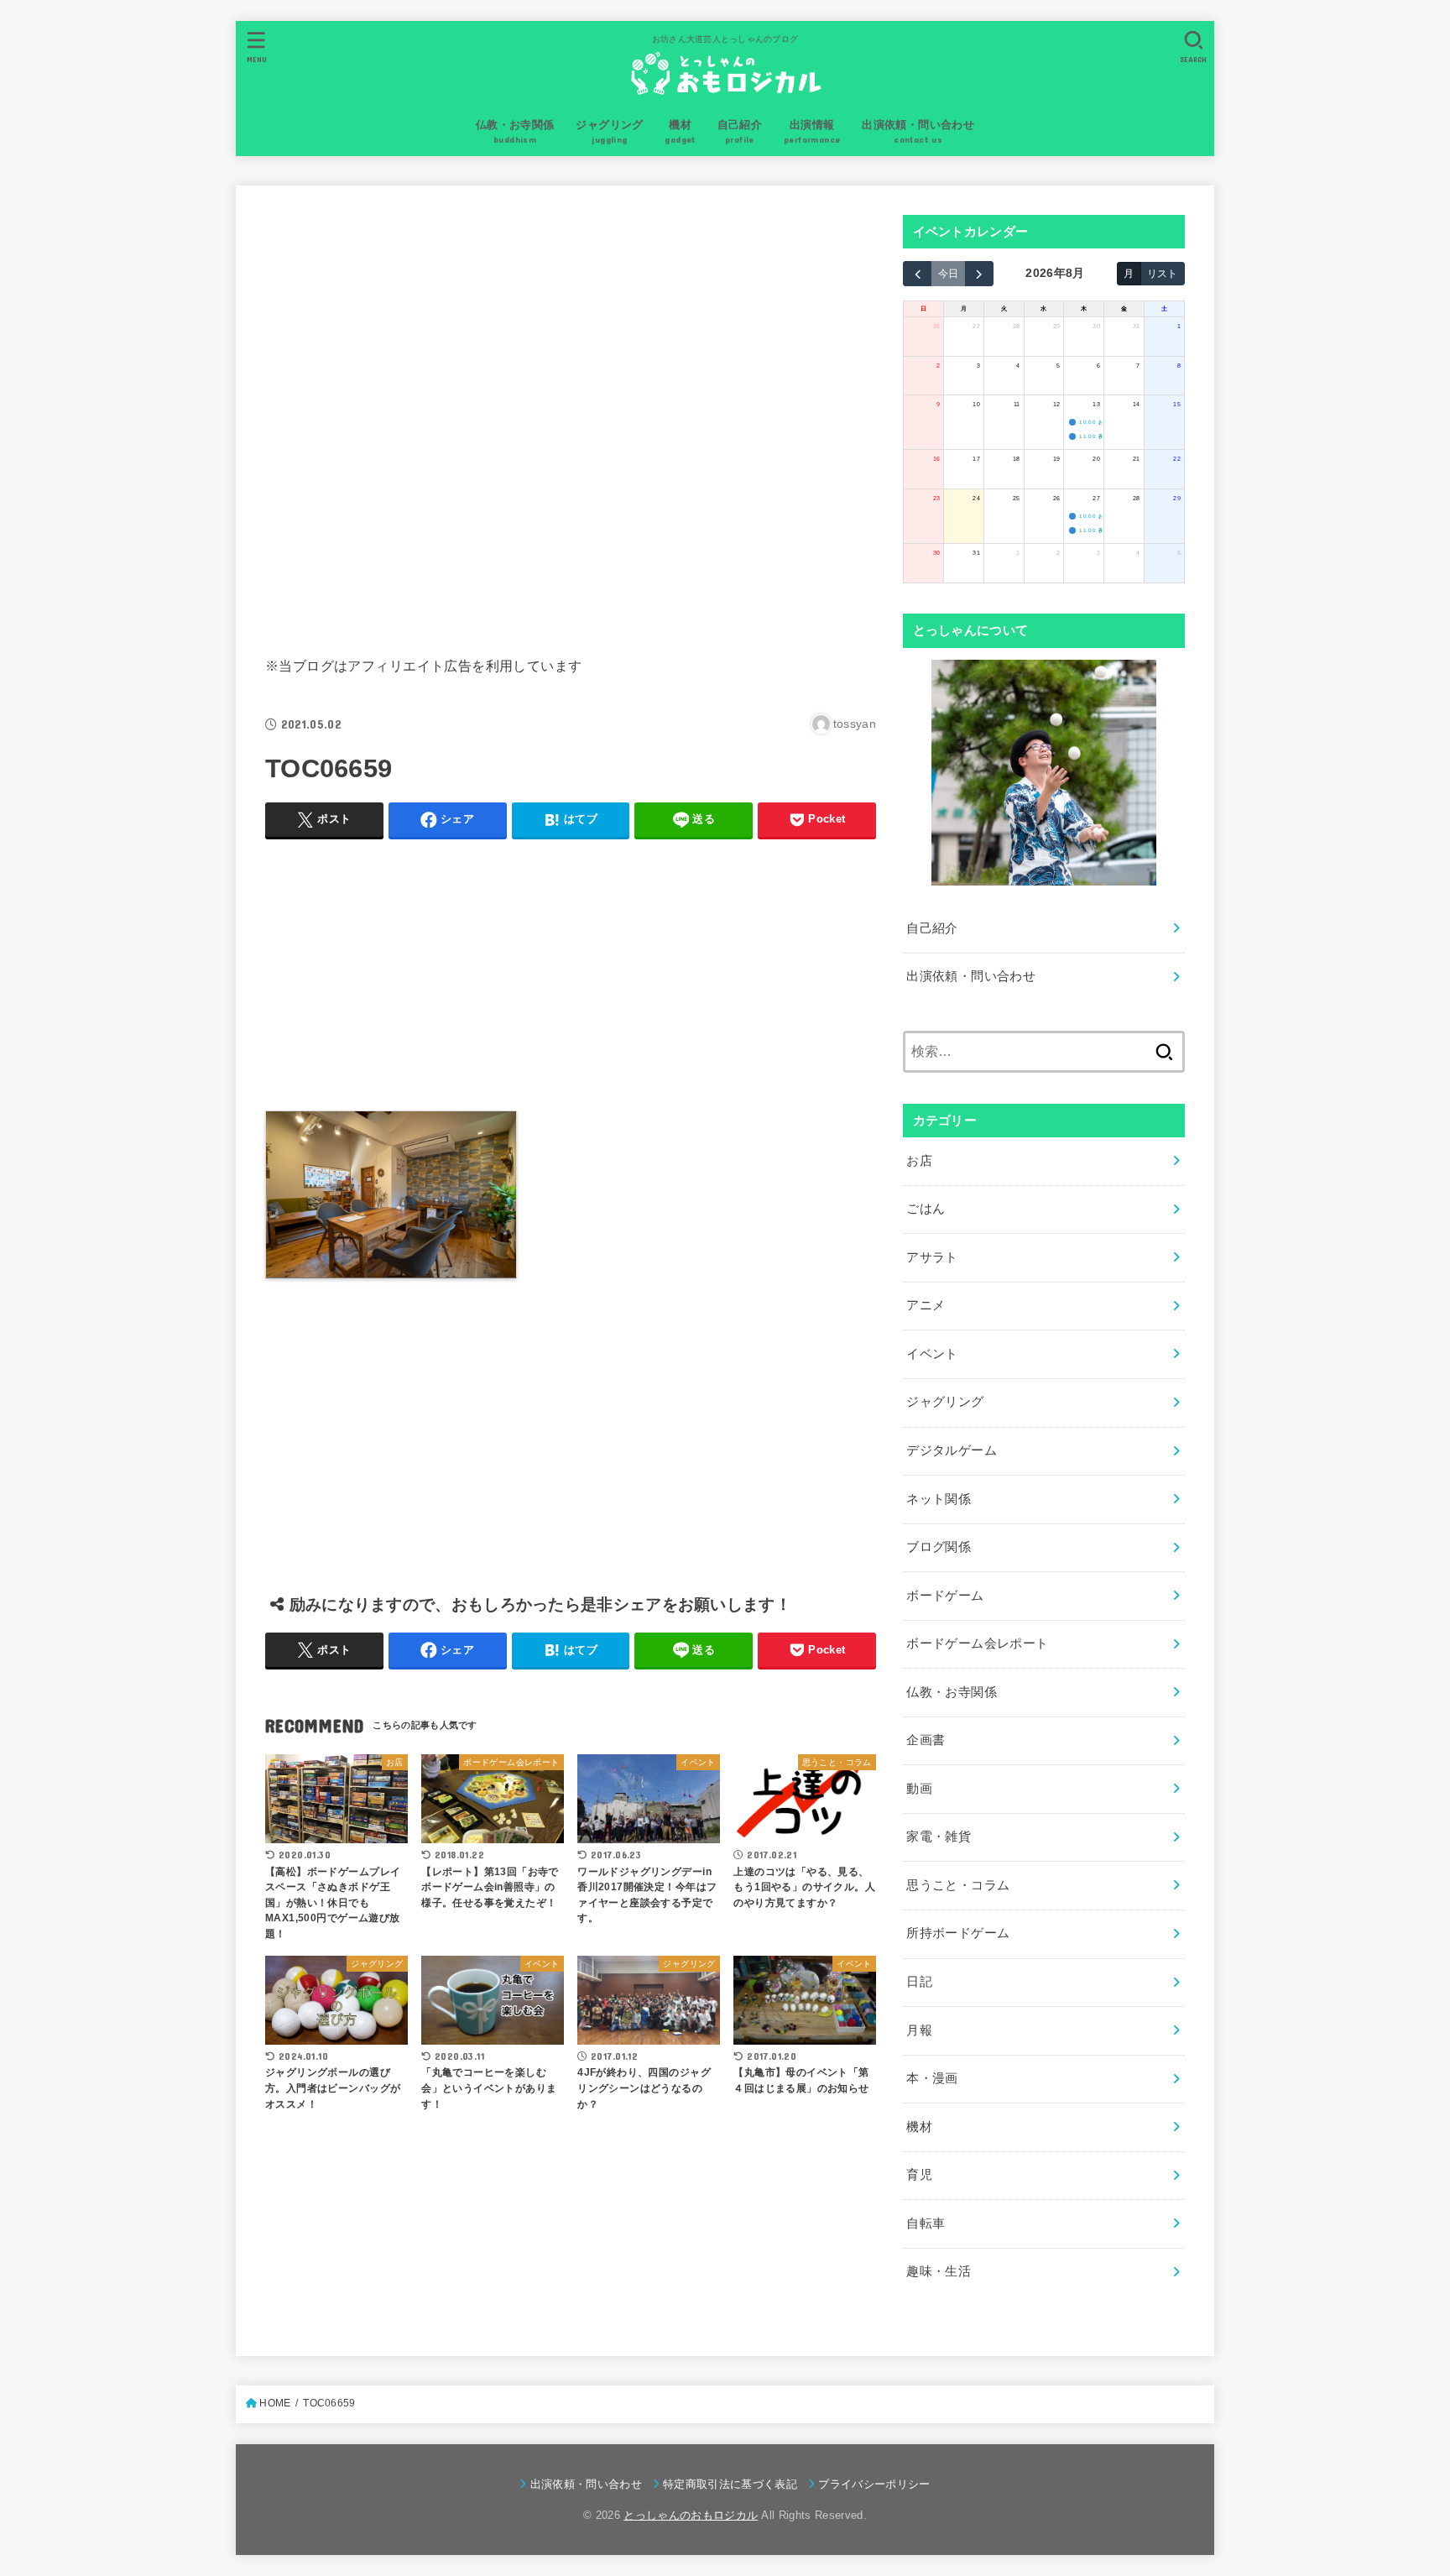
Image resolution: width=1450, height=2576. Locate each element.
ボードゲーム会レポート (977, 1643)
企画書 (926, 1740)
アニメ (926, 1305)
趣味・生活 (939, 2271)
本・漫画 (932, 2078)
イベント (932, 1354)
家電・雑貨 (939, 1837)
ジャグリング (945, 1402)
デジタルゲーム (952, 1450)
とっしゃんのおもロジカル (691, 2515)
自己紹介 (932, 928)
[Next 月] (979, 274)
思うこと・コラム (958, 1885)
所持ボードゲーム (958, 1933)
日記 (919, 1982)
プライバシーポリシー (874, 2484)
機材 (919, 2127)
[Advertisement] (571, 417)
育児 (919, 2175)
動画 (919, 1789)
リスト (1162, 273)
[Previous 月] (917, 274)
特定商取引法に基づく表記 (730, 2484)
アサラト (932, 1257)
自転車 (926, 2223)
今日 (948, 273)
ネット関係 (939, 1499)
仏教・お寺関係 (952, 1692)
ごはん (926, 1209)
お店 (919, 1161)
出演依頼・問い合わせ (971, 976)
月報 (919, 2030)
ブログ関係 (939, 1547)
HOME (275, 2403)
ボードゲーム (945, 1596)
